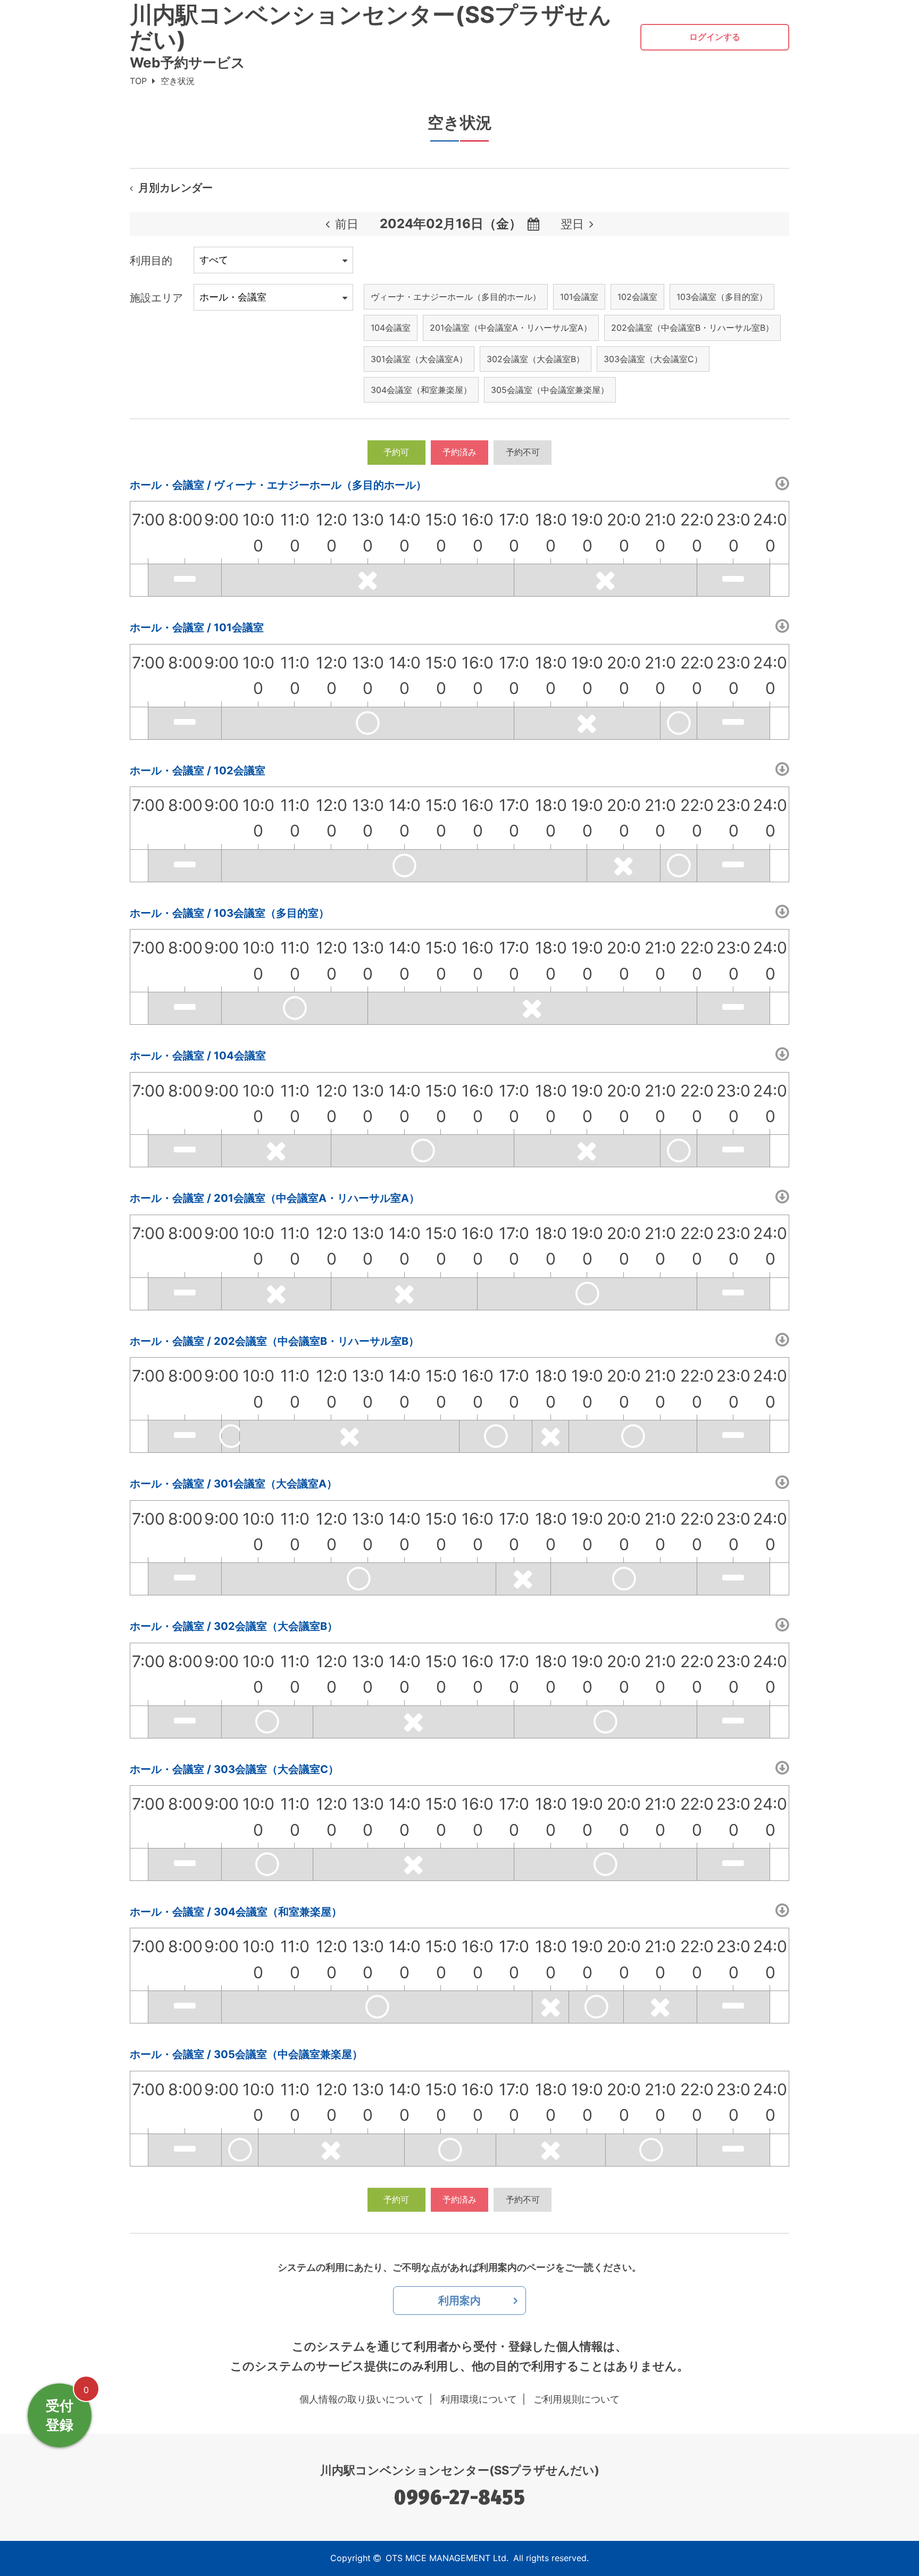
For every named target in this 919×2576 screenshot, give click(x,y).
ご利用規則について (577, 2399)
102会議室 (637, 297)
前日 (347, 224)
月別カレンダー (176, 188)
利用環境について (479, 2399)
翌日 (572, 224)
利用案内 (459, 2301)
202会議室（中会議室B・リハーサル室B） (692, 328)
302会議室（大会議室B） (536, 359)
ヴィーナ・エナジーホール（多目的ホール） (456, 297)
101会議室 (579, 297)
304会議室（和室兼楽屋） (421, 390)
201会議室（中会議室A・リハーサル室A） (511, 328)
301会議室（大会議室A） (419, 359)
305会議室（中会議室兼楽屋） (550, 390)
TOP (138, 81)
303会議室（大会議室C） (653, 359)
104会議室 (391, 328)
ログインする (715, 37)
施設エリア (156, 298)
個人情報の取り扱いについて (362, 2399)
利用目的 (151, 261)
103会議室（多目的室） (722, 297)
